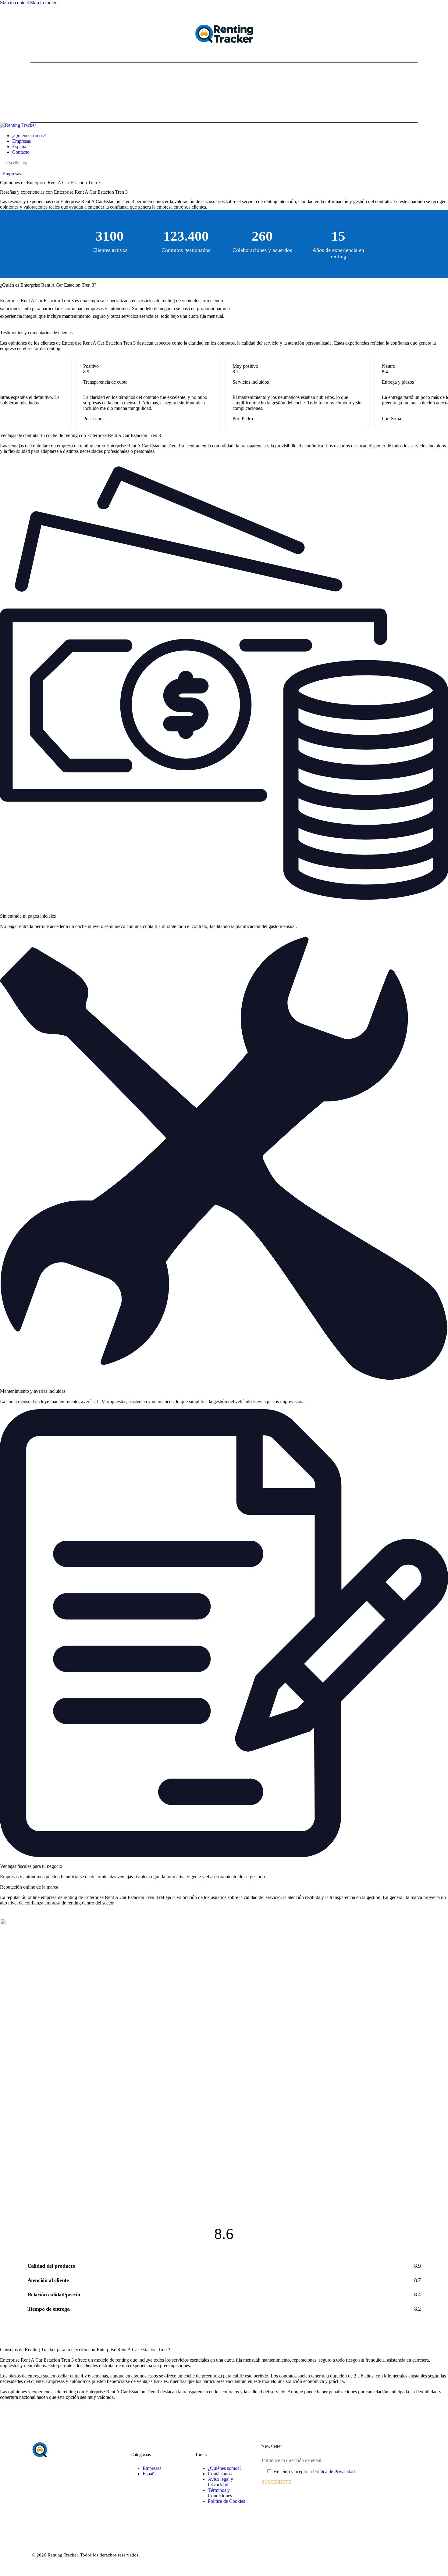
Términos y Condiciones (220, 2493)
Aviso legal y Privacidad (220, 2482)
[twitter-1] (10, 168)
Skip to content (14, 3)
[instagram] (24, 168)
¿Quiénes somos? (225, 2468)
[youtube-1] (17, 168)
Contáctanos (220, 2474)
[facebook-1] (3, 168)
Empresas (12, 174)
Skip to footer (43, 3)
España (150, 2474)
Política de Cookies (226, 2501)
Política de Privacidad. (334, 2472)
